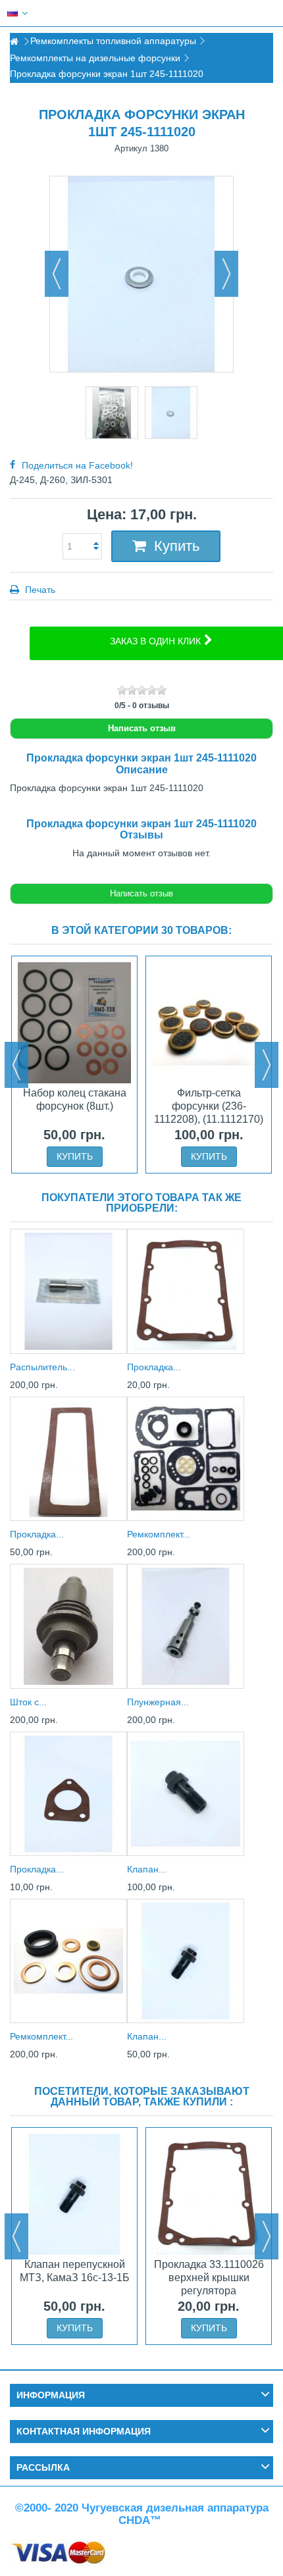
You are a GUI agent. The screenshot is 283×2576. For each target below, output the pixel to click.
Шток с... (28, 1702)
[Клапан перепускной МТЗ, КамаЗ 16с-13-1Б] (186, 1961)
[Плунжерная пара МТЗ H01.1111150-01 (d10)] (186, 1626)
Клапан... (147, 1869)
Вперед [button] (226, 274)
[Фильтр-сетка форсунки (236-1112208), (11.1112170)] (209, 1023)
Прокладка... (154, 1367)
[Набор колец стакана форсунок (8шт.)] (74, 1023)
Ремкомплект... (159, 1534)
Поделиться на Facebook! (77, 465)
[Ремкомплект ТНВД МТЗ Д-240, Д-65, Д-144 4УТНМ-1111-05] (186, 1459)
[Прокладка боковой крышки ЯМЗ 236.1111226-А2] (68, 1459)
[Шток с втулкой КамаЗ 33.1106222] (68, 1626)
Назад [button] (57, 274)
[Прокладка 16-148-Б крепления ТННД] (68, 1794)
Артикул (131, 148)
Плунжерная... (158, 1702)
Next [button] (267, 1065)
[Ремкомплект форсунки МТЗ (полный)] (68, 1961)
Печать (39, 590)
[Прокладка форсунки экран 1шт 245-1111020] (112, 413)
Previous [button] (16, 1065)
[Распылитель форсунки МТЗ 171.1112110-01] (68, 1291)
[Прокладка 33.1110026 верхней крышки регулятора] (186, 1291)
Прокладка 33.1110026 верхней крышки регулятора (209, 2278)
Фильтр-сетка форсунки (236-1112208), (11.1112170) (209, 1106)
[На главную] (14, 42)
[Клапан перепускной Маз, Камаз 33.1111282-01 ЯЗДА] (186, 1794)
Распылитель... (42, 1367)
